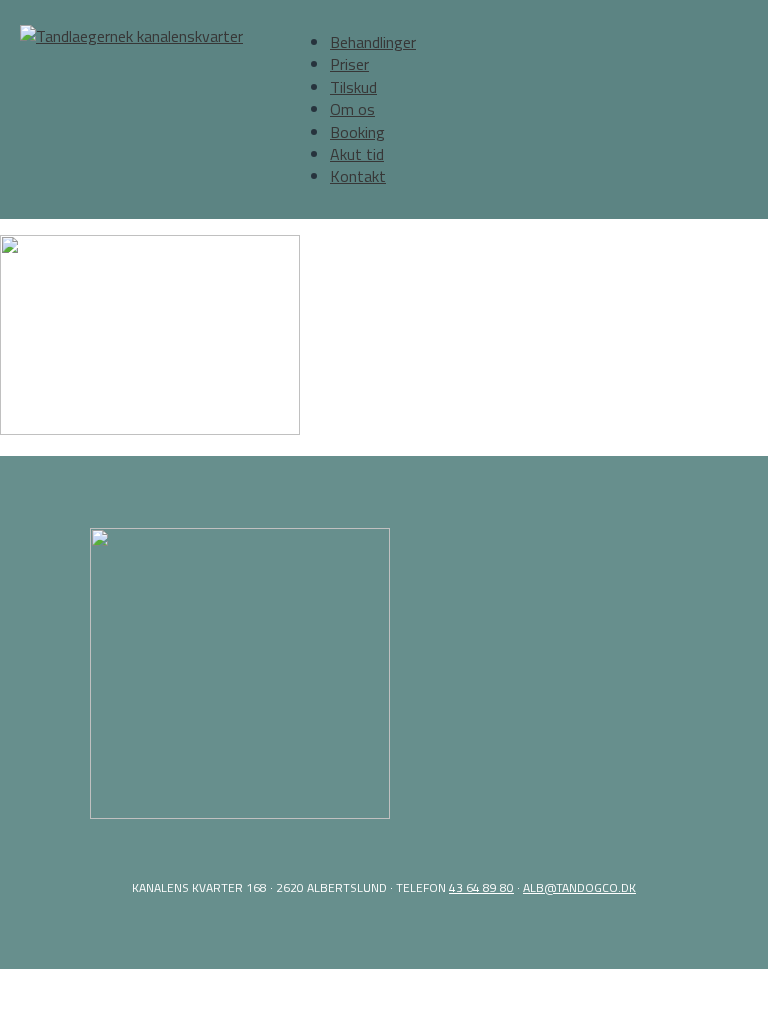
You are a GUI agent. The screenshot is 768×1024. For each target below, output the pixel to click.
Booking (357, 132)
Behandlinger (373, 42)
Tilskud (353, 87)
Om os (352, 109)
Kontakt (358, 176)
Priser (349, 64)
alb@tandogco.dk (579, 887)
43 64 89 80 (481, 887)
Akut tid (357, 154)
